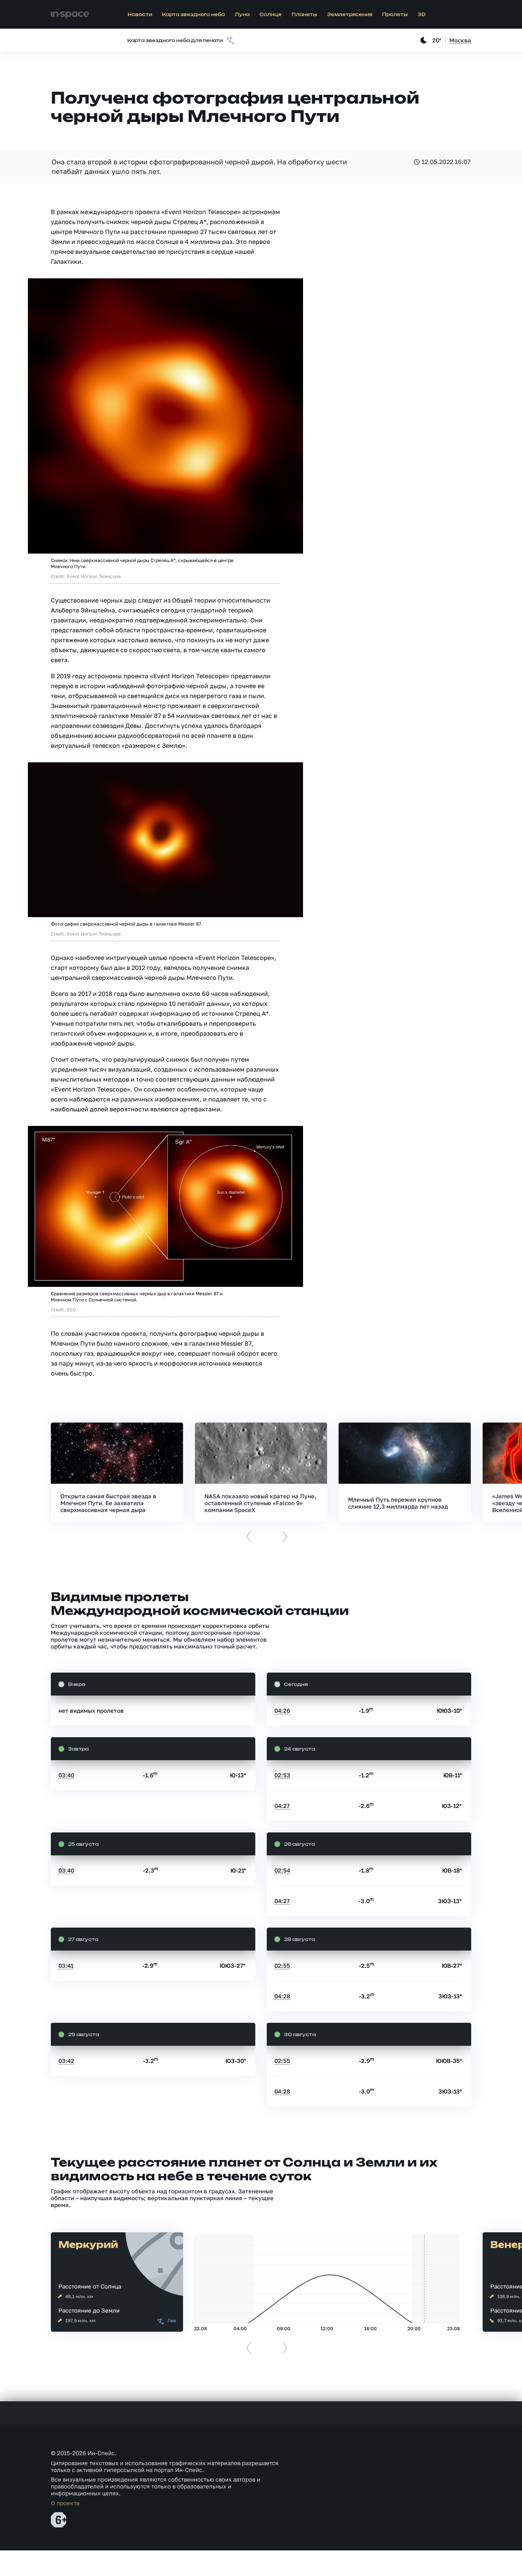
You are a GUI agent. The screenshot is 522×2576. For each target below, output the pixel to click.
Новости (140, 15)
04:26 (282, 1710)
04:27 (282, 1806)
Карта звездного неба (193, 15)
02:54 (282, 1870)
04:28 (282, 1996)
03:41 (66, 1965)
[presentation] (249, 1537)
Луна (242, 15)
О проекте (65, 2503)
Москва (460, 40)
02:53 (282, 1775)
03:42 (66, 2061)
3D (422, 15)
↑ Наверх (490, 2555)
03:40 (66, 1775)
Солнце (271, 15)
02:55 (282, 1965)
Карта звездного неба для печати (175, 41)
